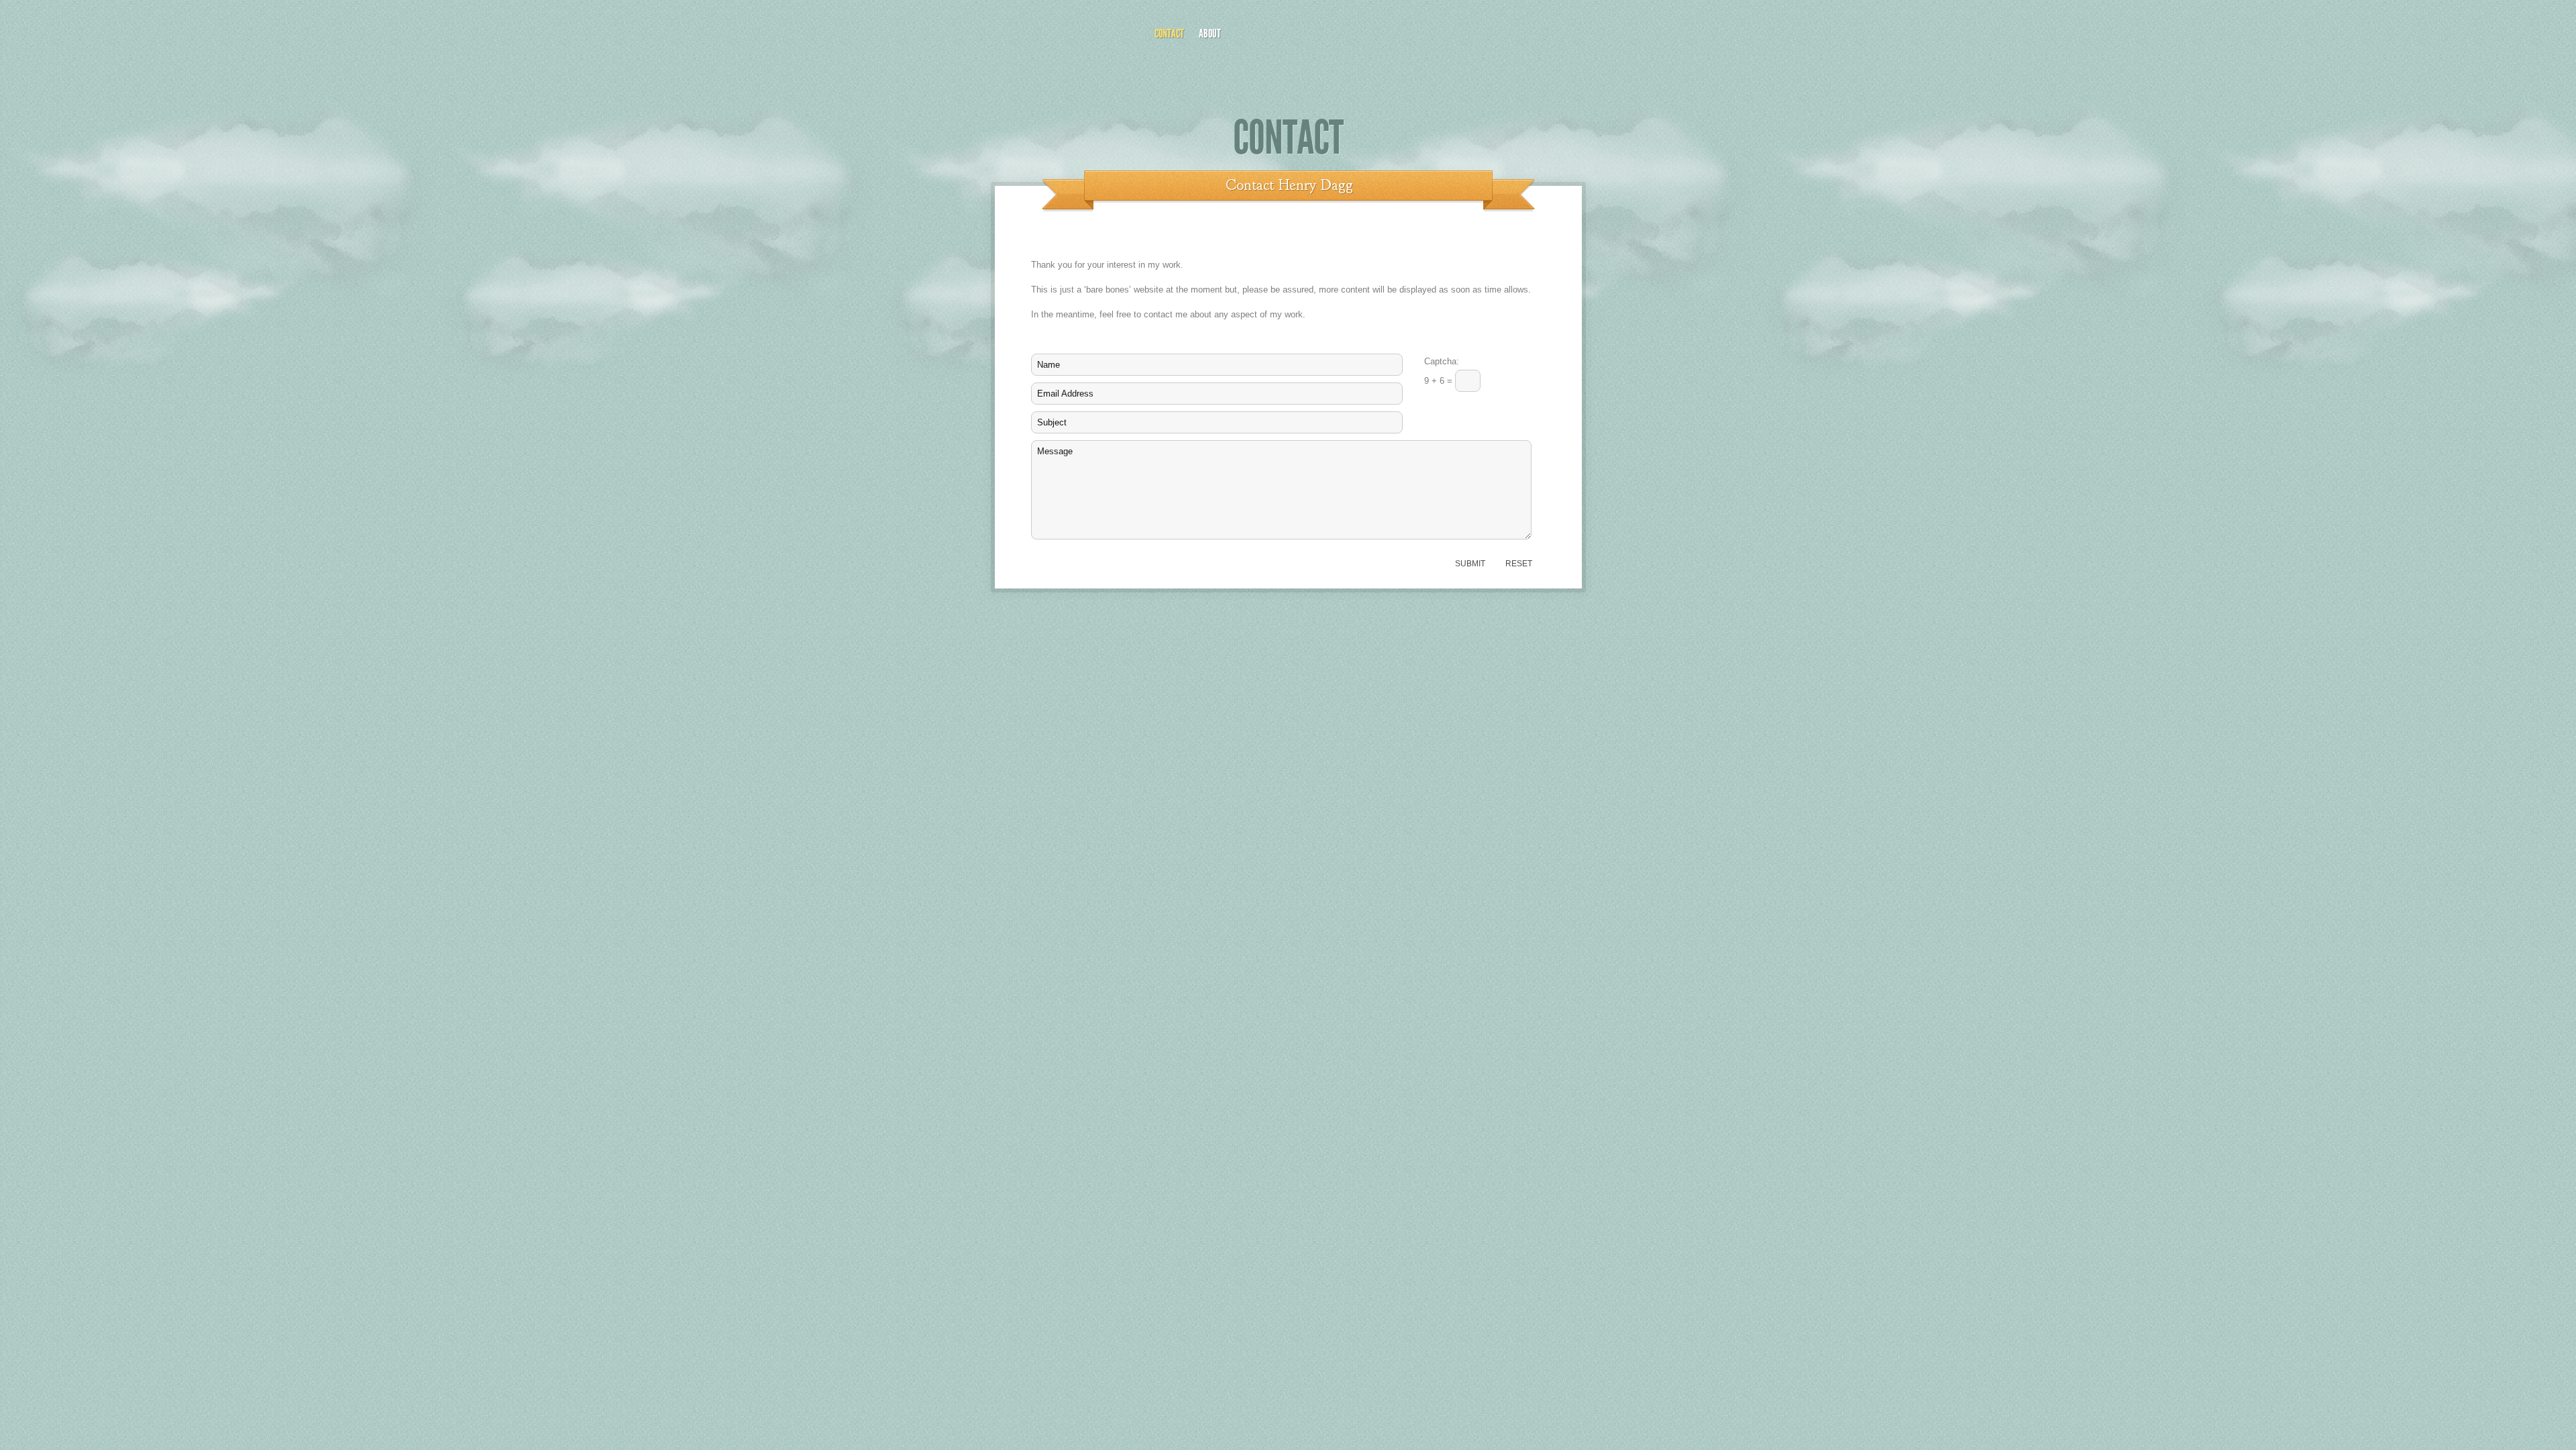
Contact (1169, 34)
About (1210, 34)
